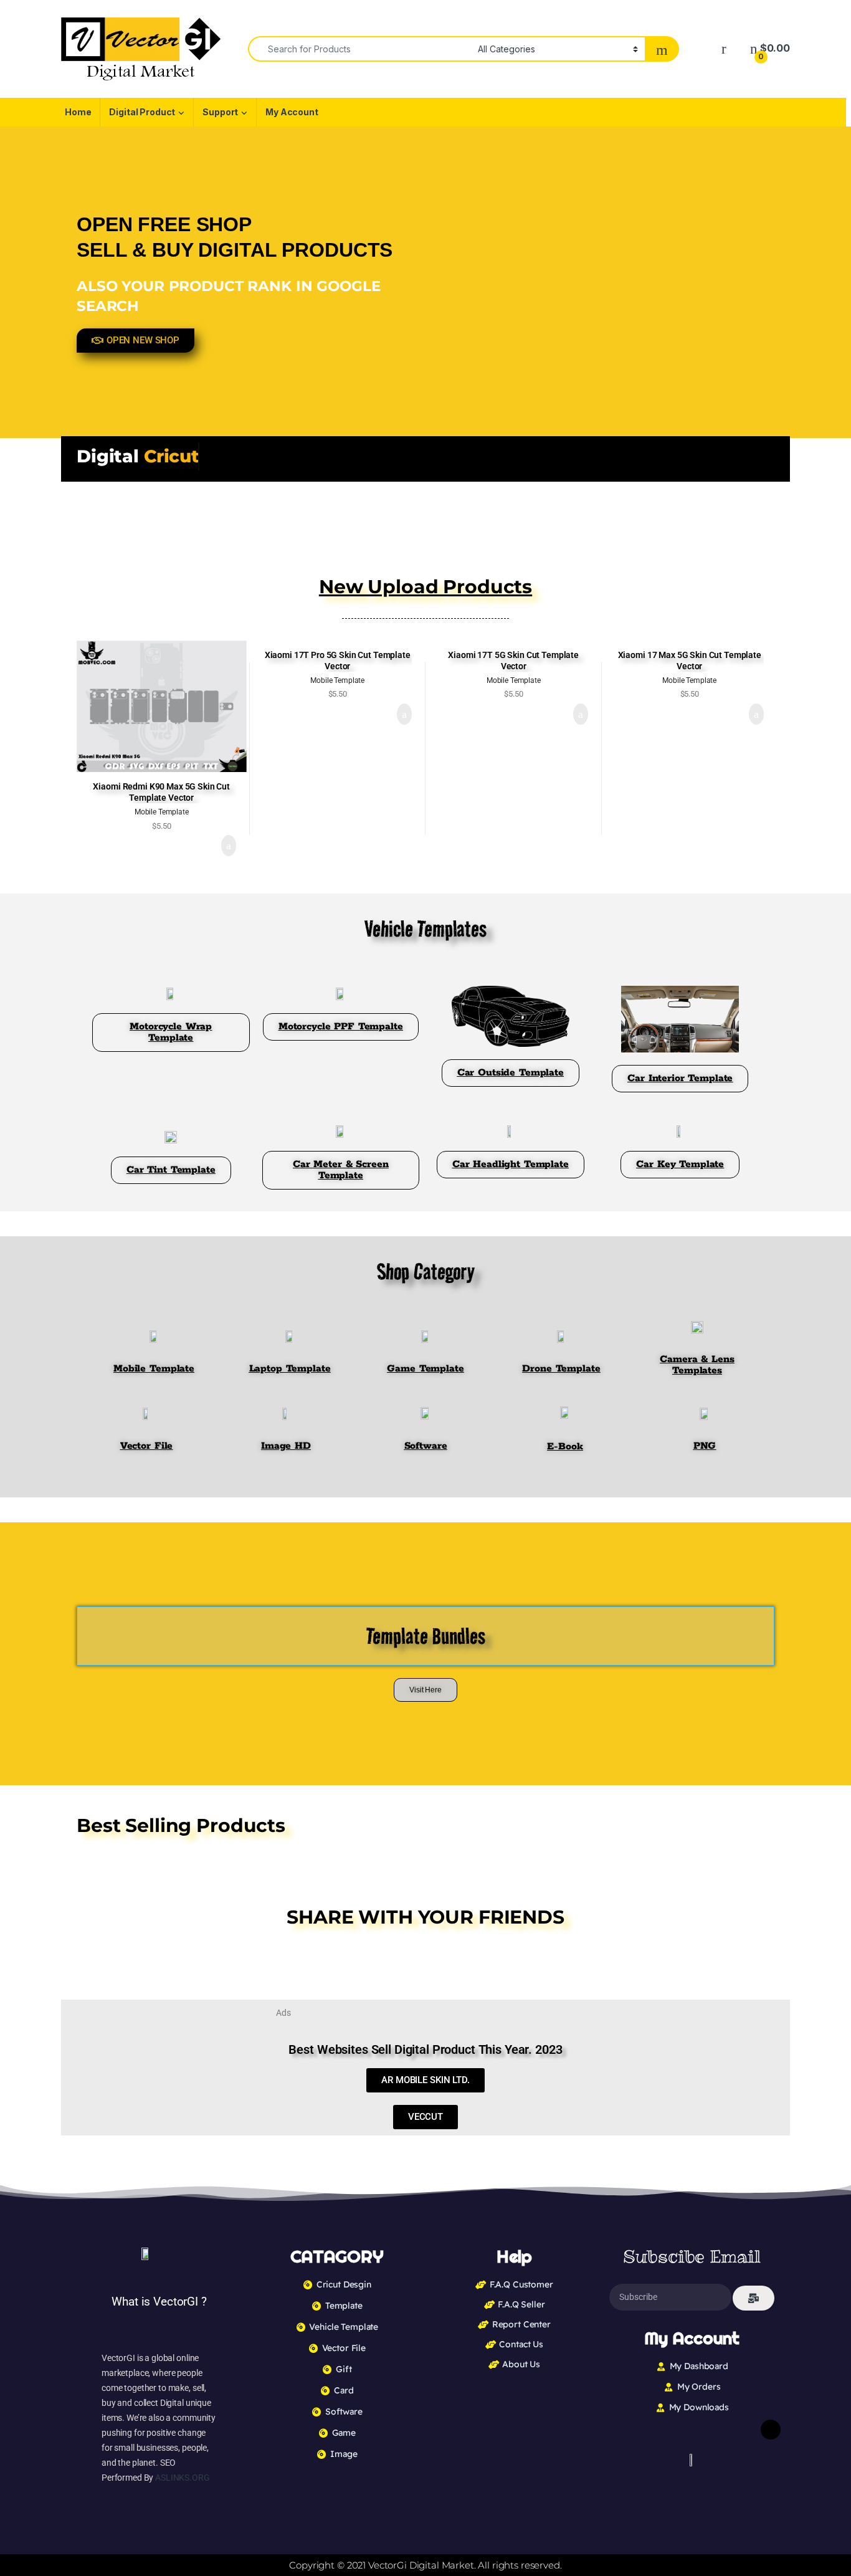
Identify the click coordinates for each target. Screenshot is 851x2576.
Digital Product (142, 112)
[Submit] (754, 2298)
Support (220, 112)
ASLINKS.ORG (182, 2478)
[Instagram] (771, 2430)
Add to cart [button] (228, 846)
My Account (292, 112)
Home (78, 112)
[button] (451, 1954)
